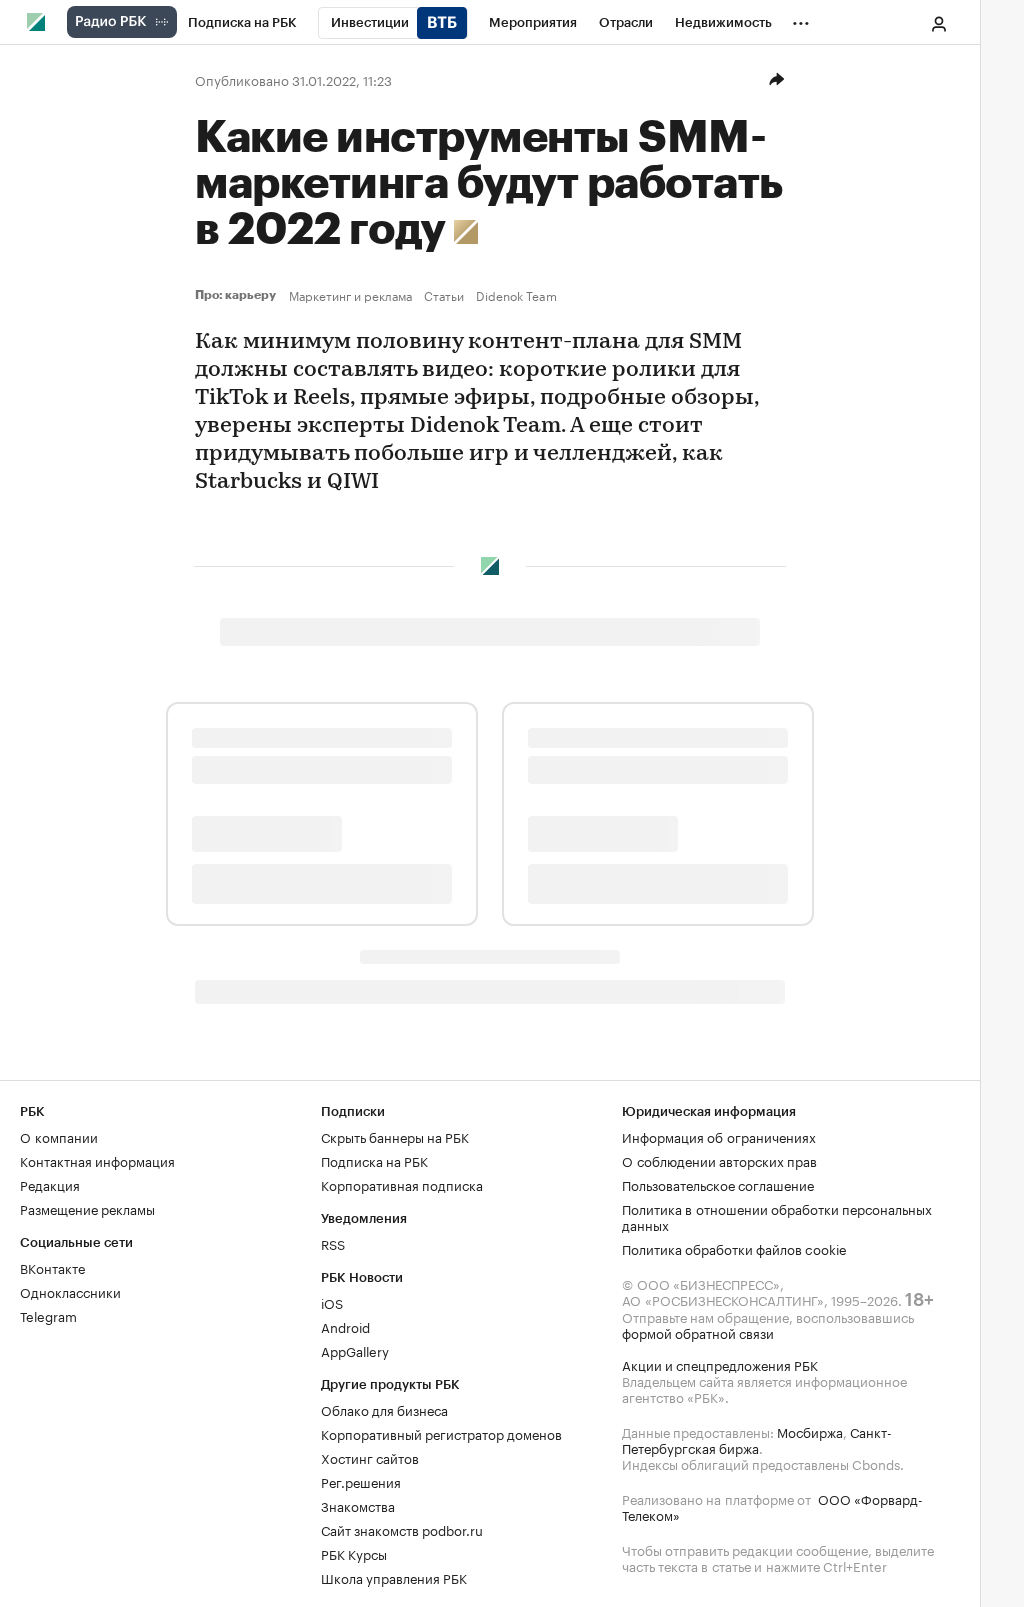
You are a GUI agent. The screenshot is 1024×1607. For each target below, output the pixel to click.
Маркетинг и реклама (350, 295)
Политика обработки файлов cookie (734, 1248)
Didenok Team (516, 295)
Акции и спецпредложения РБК (720, 1364)
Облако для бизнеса (384, 1409)
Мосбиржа (810, 1431)
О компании (59, 1136)
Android (345, 1326)
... (801, 19)
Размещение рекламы (87, 1208)
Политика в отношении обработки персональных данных (777, 1216)
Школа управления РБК (394, 1577)
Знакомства (358, 1505)
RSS (333, 1243)
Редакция (50, 1184)
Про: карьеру (238, 295)
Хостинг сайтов (370, 1457)
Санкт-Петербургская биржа (757, 1439)
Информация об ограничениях (719, 1136)
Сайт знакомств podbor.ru (402, 1529)
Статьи (444, 295)
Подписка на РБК (374, 1160)
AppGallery (355, 1350)
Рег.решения (361, 1481)
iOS (332, 1302)
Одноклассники (70, 1291)
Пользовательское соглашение (718, 1184)
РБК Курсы (354, 1553)
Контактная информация (97, 1160)
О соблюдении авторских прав (719, 1160)
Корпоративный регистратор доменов (441, 1433)
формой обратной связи (698, 1332)
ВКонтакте (52, 1267)
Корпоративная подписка (402, 1184)
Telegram (48, 1315)
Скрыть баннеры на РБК (395, 1136)
